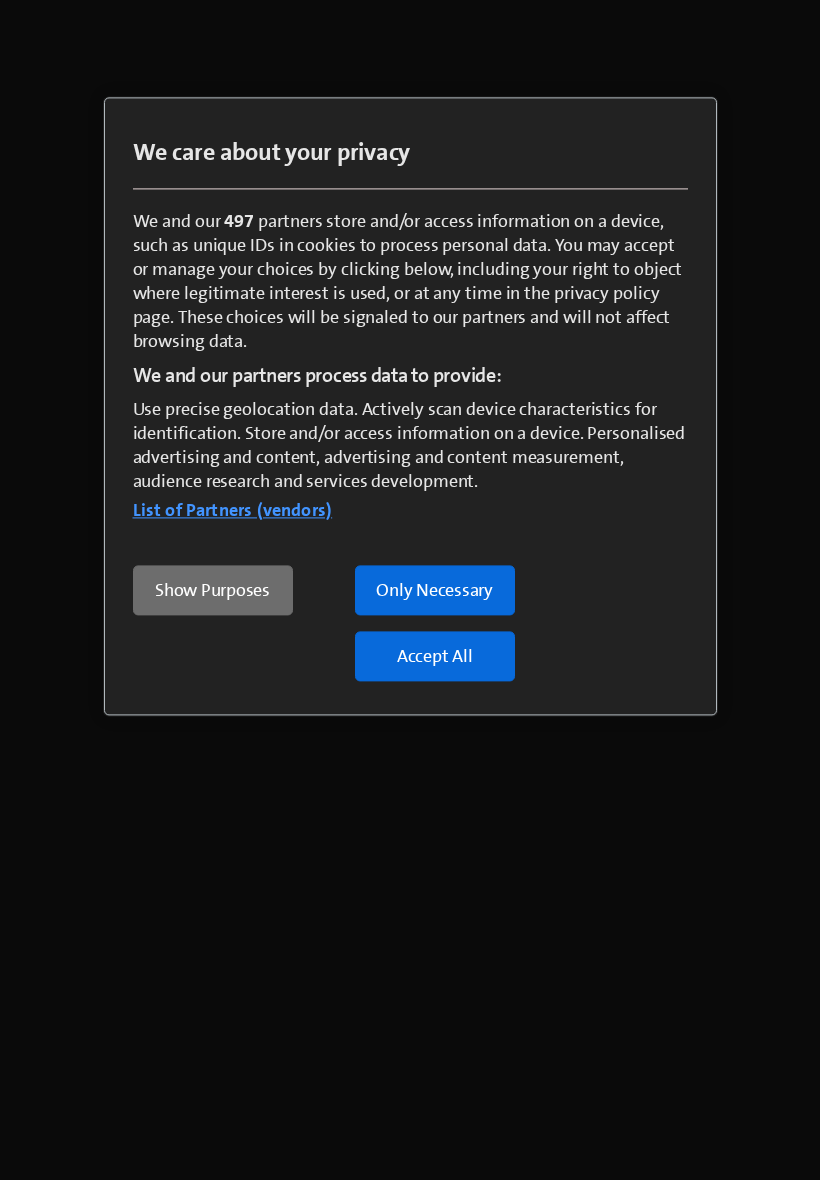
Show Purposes (212, 590)
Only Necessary (434, 590)
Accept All (435, 656)
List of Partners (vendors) (233, 510)
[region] (410, 406)
